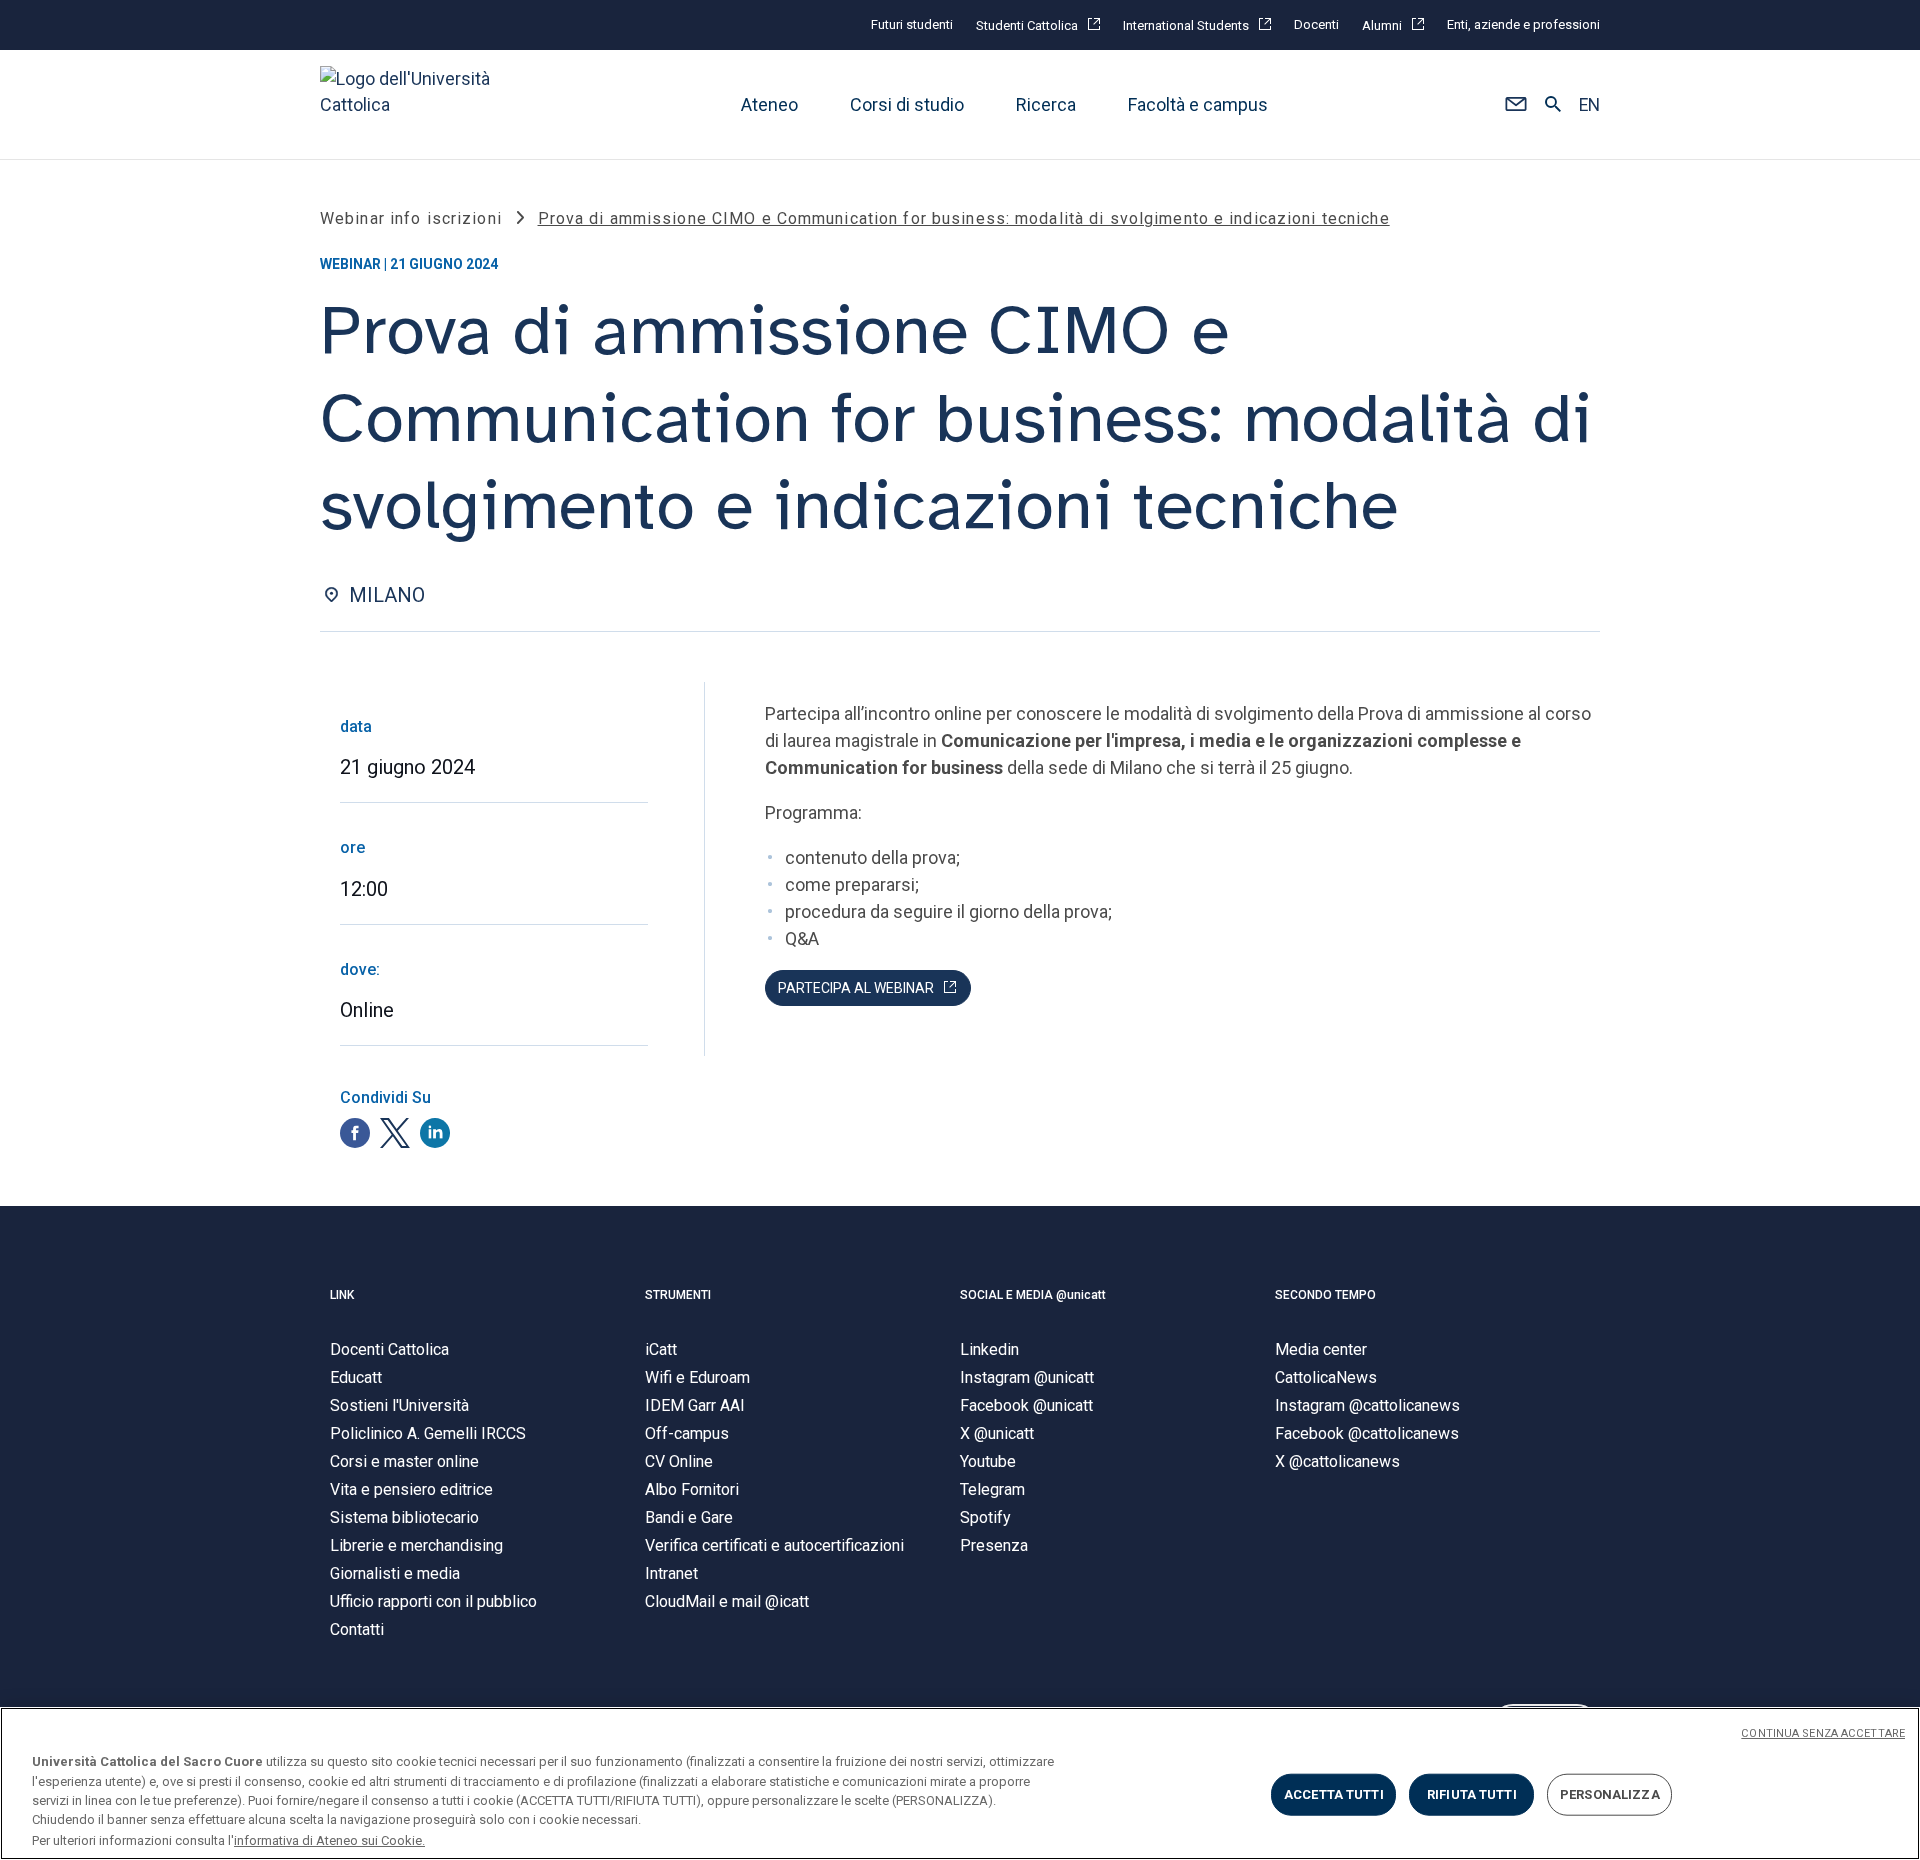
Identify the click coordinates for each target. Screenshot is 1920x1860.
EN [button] (1589, 105)
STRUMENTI (678, 1295)
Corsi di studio (907, 104)
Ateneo (769, 104)
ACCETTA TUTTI (1334, 1794)
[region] (960, 1783)
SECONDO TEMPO (1325, 1295)
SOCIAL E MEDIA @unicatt (1033, 1295)
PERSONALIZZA (1610, 1794)
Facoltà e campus (1198, 104)
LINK (342, 1295)
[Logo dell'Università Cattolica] (414, 104)
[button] (1515, 105)
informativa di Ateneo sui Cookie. (329, 1839)
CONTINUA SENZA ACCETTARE (1823, 1733)
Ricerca (1046, 104)
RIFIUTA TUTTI (1472, 1794)
